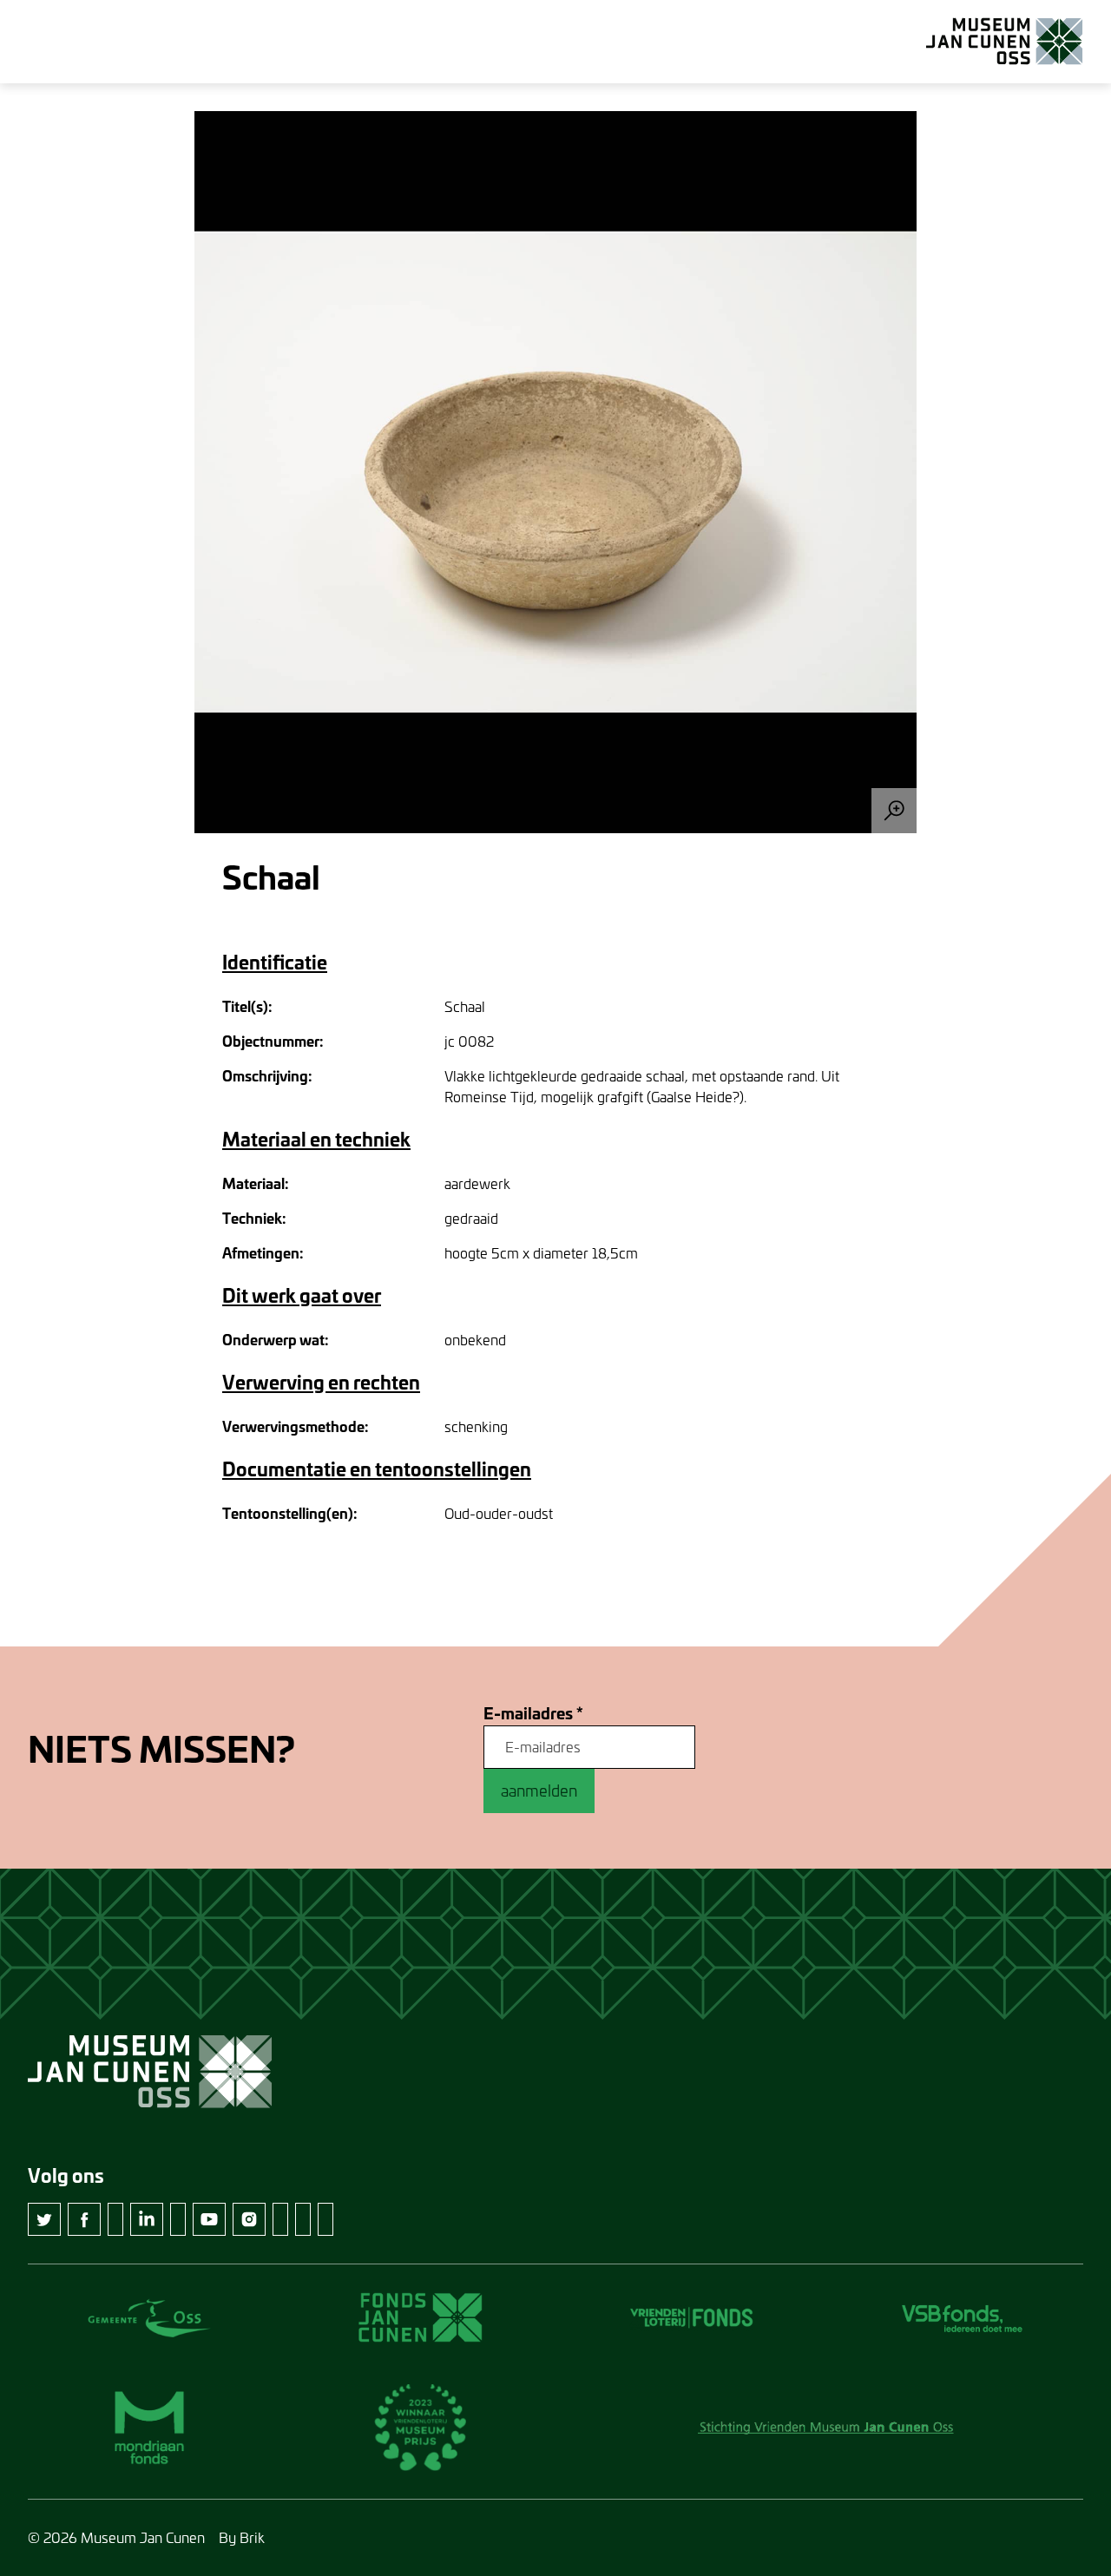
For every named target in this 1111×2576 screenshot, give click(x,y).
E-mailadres (533, 1714)
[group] (555, 472)
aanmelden (539, 1791)
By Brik (242, 2537)
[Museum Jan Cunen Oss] (1005, 42)
